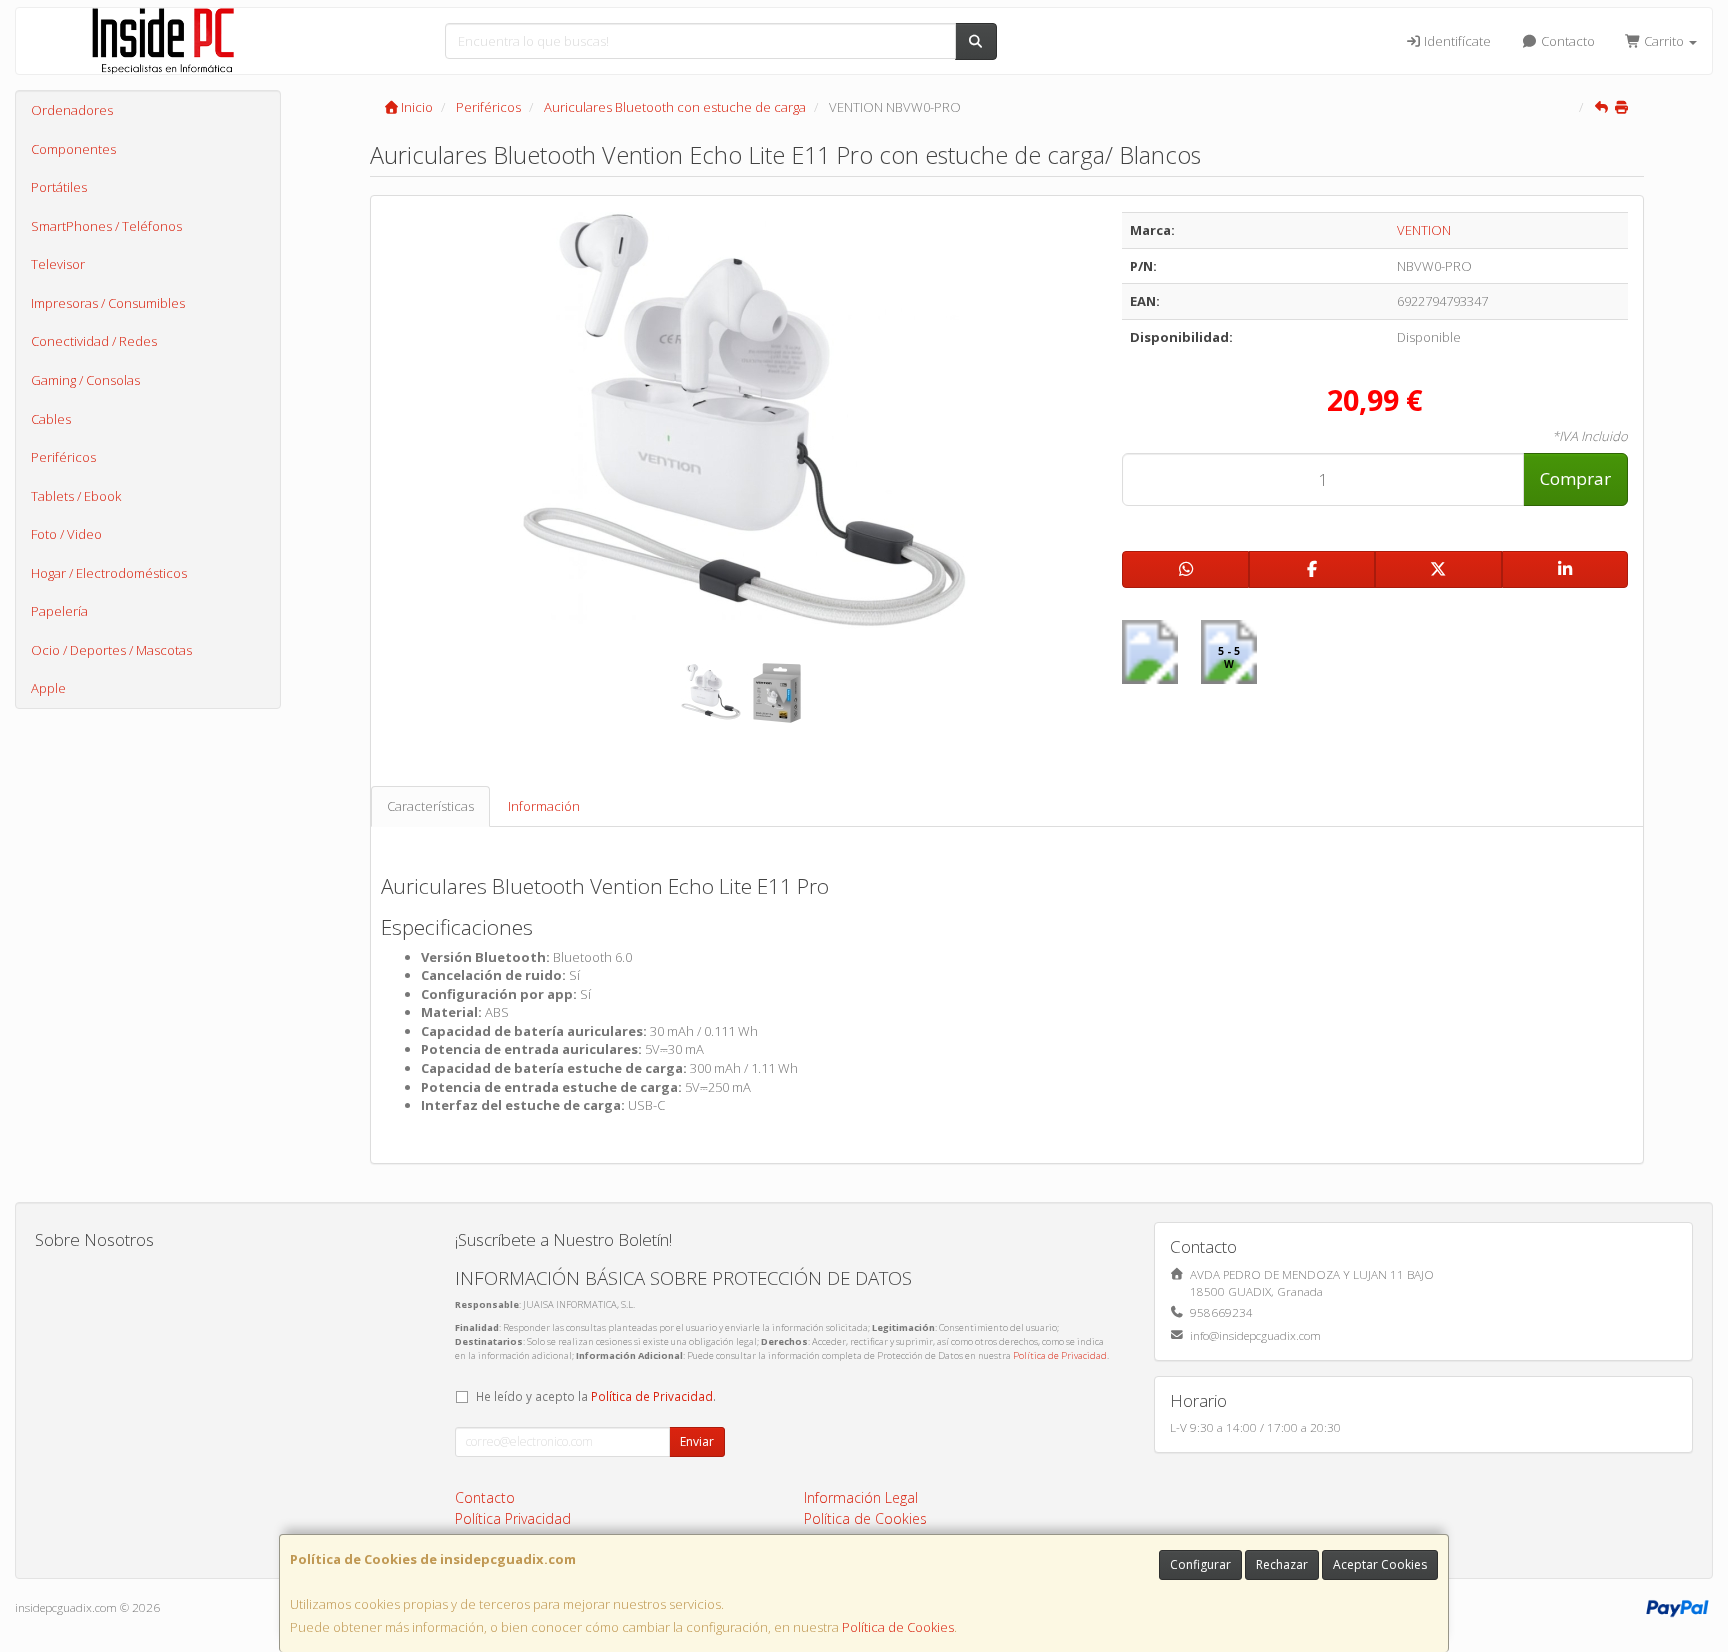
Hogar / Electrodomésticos (109, 573)
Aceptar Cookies (1380, 1564)
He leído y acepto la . (596, 1396)
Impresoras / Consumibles (108, 303)
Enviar (697, 1441)
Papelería (59, 611)
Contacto (1566, 41)
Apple (48, 688)
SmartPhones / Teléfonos (106, 226)
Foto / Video (66, 534)
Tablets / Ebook (76, 496)
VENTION (1424, 230)
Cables (51, 419)
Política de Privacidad (1060, 1355)
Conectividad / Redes (94, 341)
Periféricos (63, 457)
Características (430, 806)
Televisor (58, 264)
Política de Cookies (898, 1627)
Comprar (1575, 478)
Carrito (1664, 41)
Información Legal (861, 1497)
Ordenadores (72, 110)
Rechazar (1282, 1564)
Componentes (73, 149)
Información (544, 806)
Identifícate (1456, 41)
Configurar (1200, 1564)
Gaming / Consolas (85, 380)
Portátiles (59, 187)
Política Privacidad (513, 1518)
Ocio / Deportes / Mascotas (111, 650)
